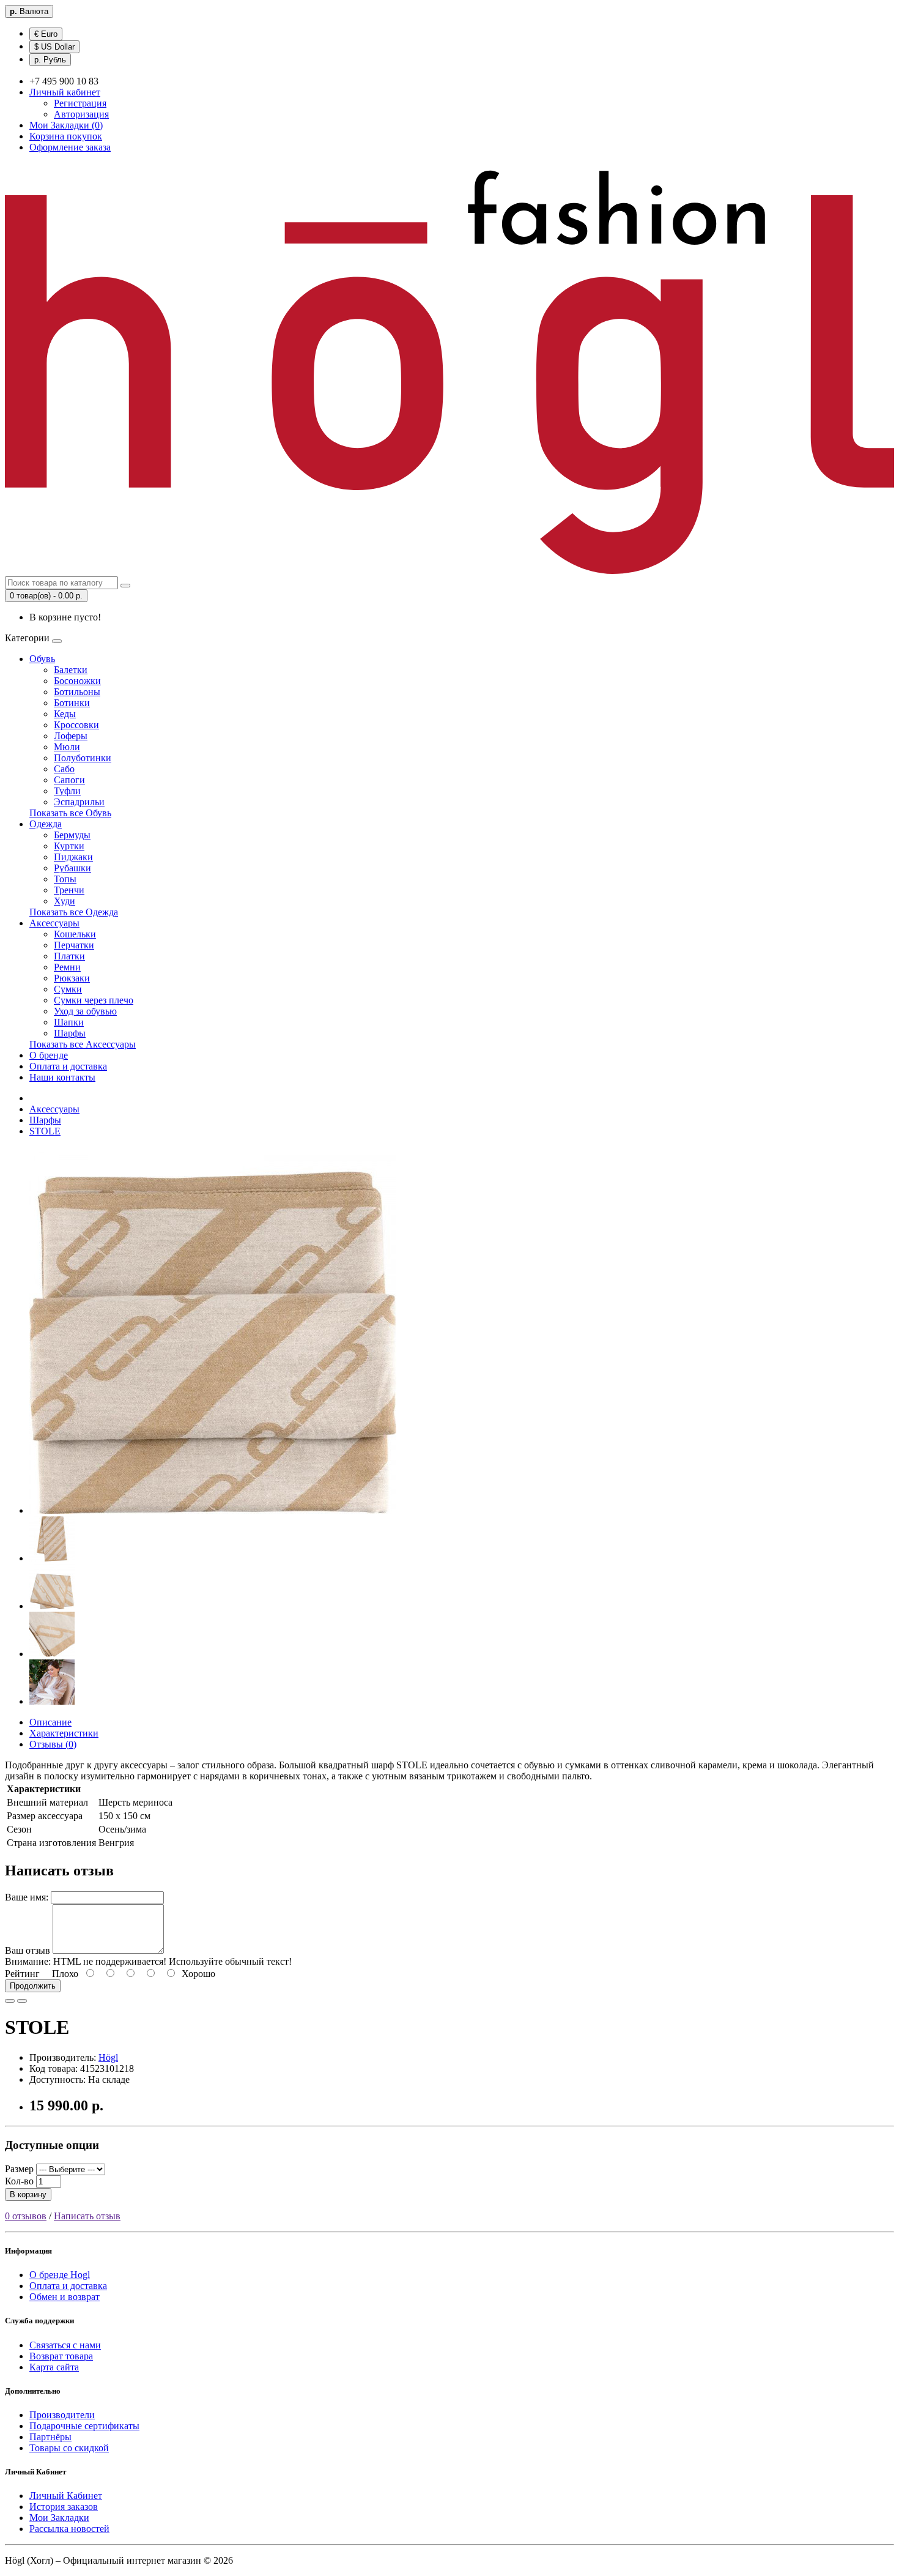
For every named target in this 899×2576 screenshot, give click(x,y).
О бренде (49, 1055)
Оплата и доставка (68, 1066)
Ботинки (72, 703)
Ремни (67, 967)
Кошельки (75, 934)
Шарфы (70, 1033)
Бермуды (72, 835)
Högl (108, 2057)
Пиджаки (73, 857)
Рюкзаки (72, 978)
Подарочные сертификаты (84, 2426)
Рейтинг (22, 1974)
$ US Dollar (54, 47)
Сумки (68, 989)
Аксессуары (54, 923)
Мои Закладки (59, 2518)
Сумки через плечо (94, 1000)
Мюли (67, 747)
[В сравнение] (22, 2001)
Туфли (67, 791)
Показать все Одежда (74, 912)
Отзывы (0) (53, 1744)
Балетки (71, 670)
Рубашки (72, 868)
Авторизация (81, 114)
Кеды (65, 714)
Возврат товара (61, 2356)
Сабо (64, 769)
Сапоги (69, 780)
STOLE (45, 1131)
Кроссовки (76, 725)
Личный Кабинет (66, 2496)
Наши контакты (62, 1077)
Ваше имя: (27, 1897)
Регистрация (80, 103)
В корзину (28, 2194)
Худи (65, 901)
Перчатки (74, 945)
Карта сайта (54, 2367)
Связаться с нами (65, 2345)
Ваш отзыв (28, 1950)
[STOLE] (213, 1510)
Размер (19, 2169)
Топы (65, 879)
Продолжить (33, 1986)
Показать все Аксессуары (83, 1044)
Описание (50, 1722)
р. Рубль (50, 60)
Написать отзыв (87, 2216)
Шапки (69, 1022)
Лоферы (71, 736)
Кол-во (19, 2181)
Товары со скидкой (69, 2448)
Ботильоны (77, 692)
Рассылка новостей (69, 2529)
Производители (62, 2415)
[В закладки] (10, 2001)
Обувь (42, 659)
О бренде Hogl (60, 2275)
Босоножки (77, 681)
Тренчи (69, 890)
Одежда (46, 824)
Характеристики (64, 1733)
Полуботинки (83, 758)
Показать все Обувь (70, 813)
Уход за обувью (85, 1011)
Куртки (69, 846)
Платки (69, 956)
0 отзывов (26, 2216)
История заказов (64, 2507)
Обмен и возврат (65, 2297)
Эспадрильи (79, 802)
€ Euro (46, 34)
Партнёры (50, 2437)
